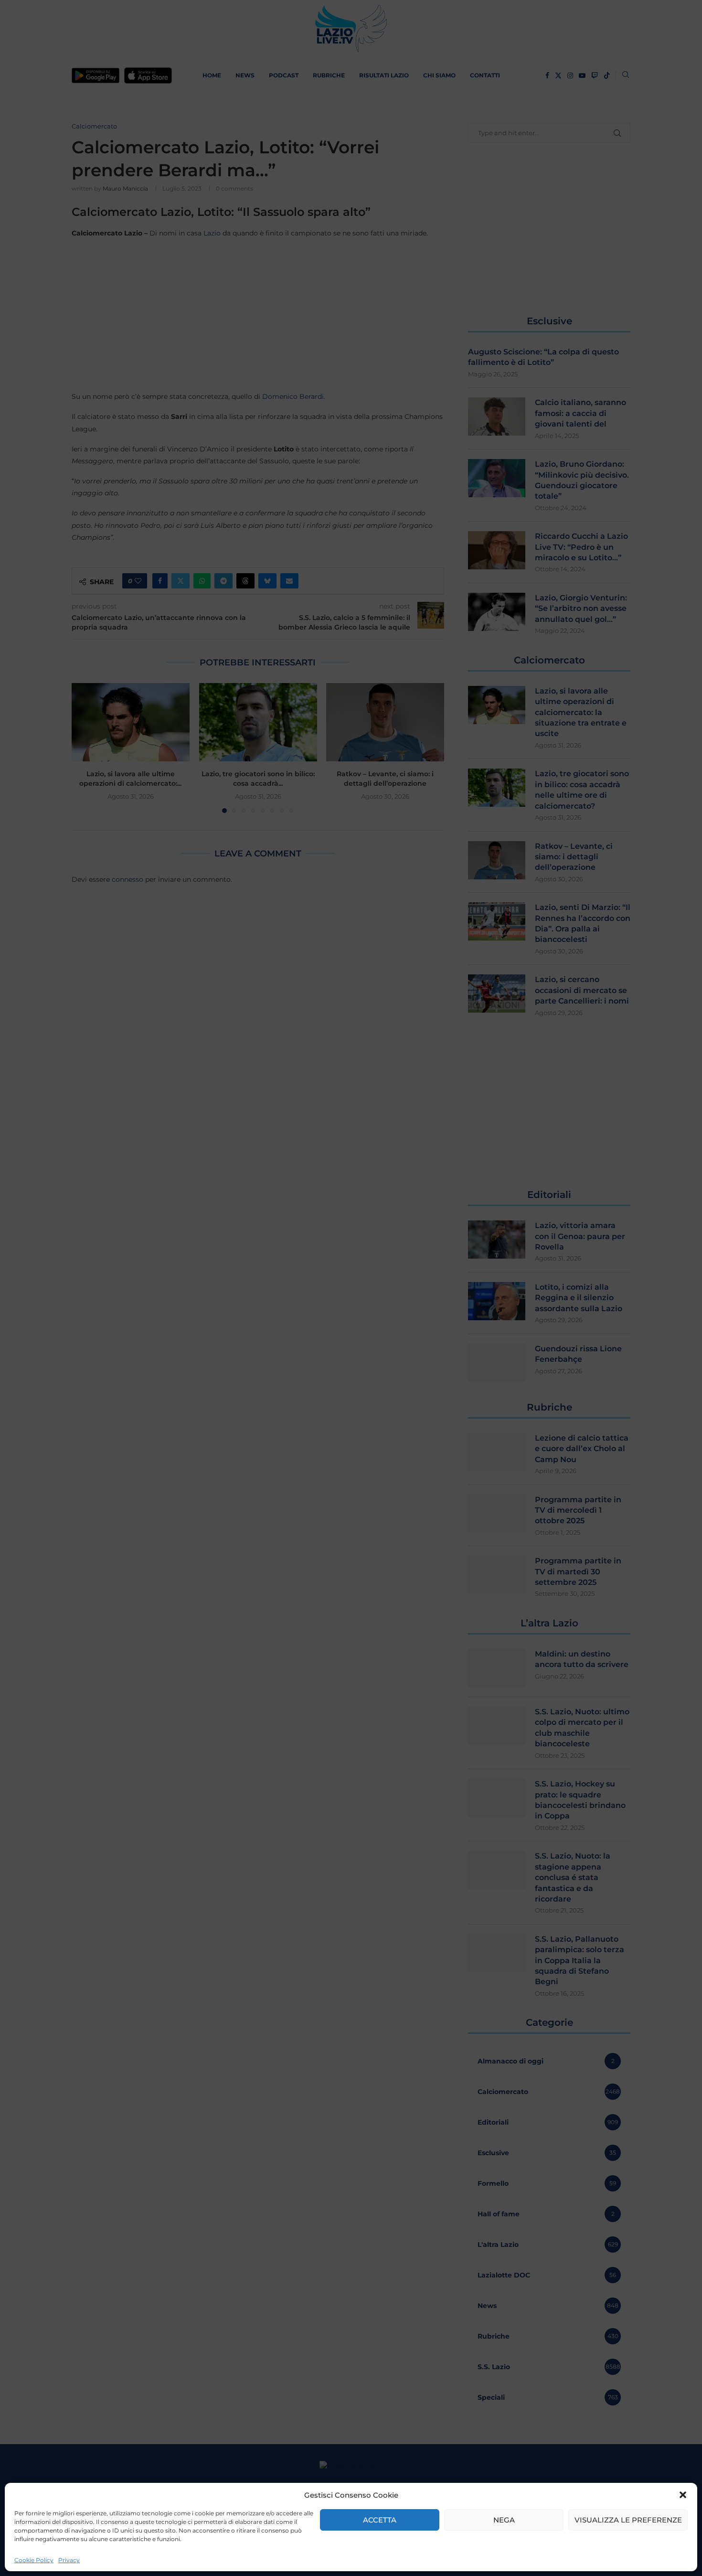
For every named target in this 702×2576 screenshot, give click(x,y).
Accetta (380, 2520)
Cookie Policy (34, 2560)
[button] (683, 2495)
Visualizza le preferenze (628, 2520)
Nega (504, 2520)
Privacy (69, 2560)
